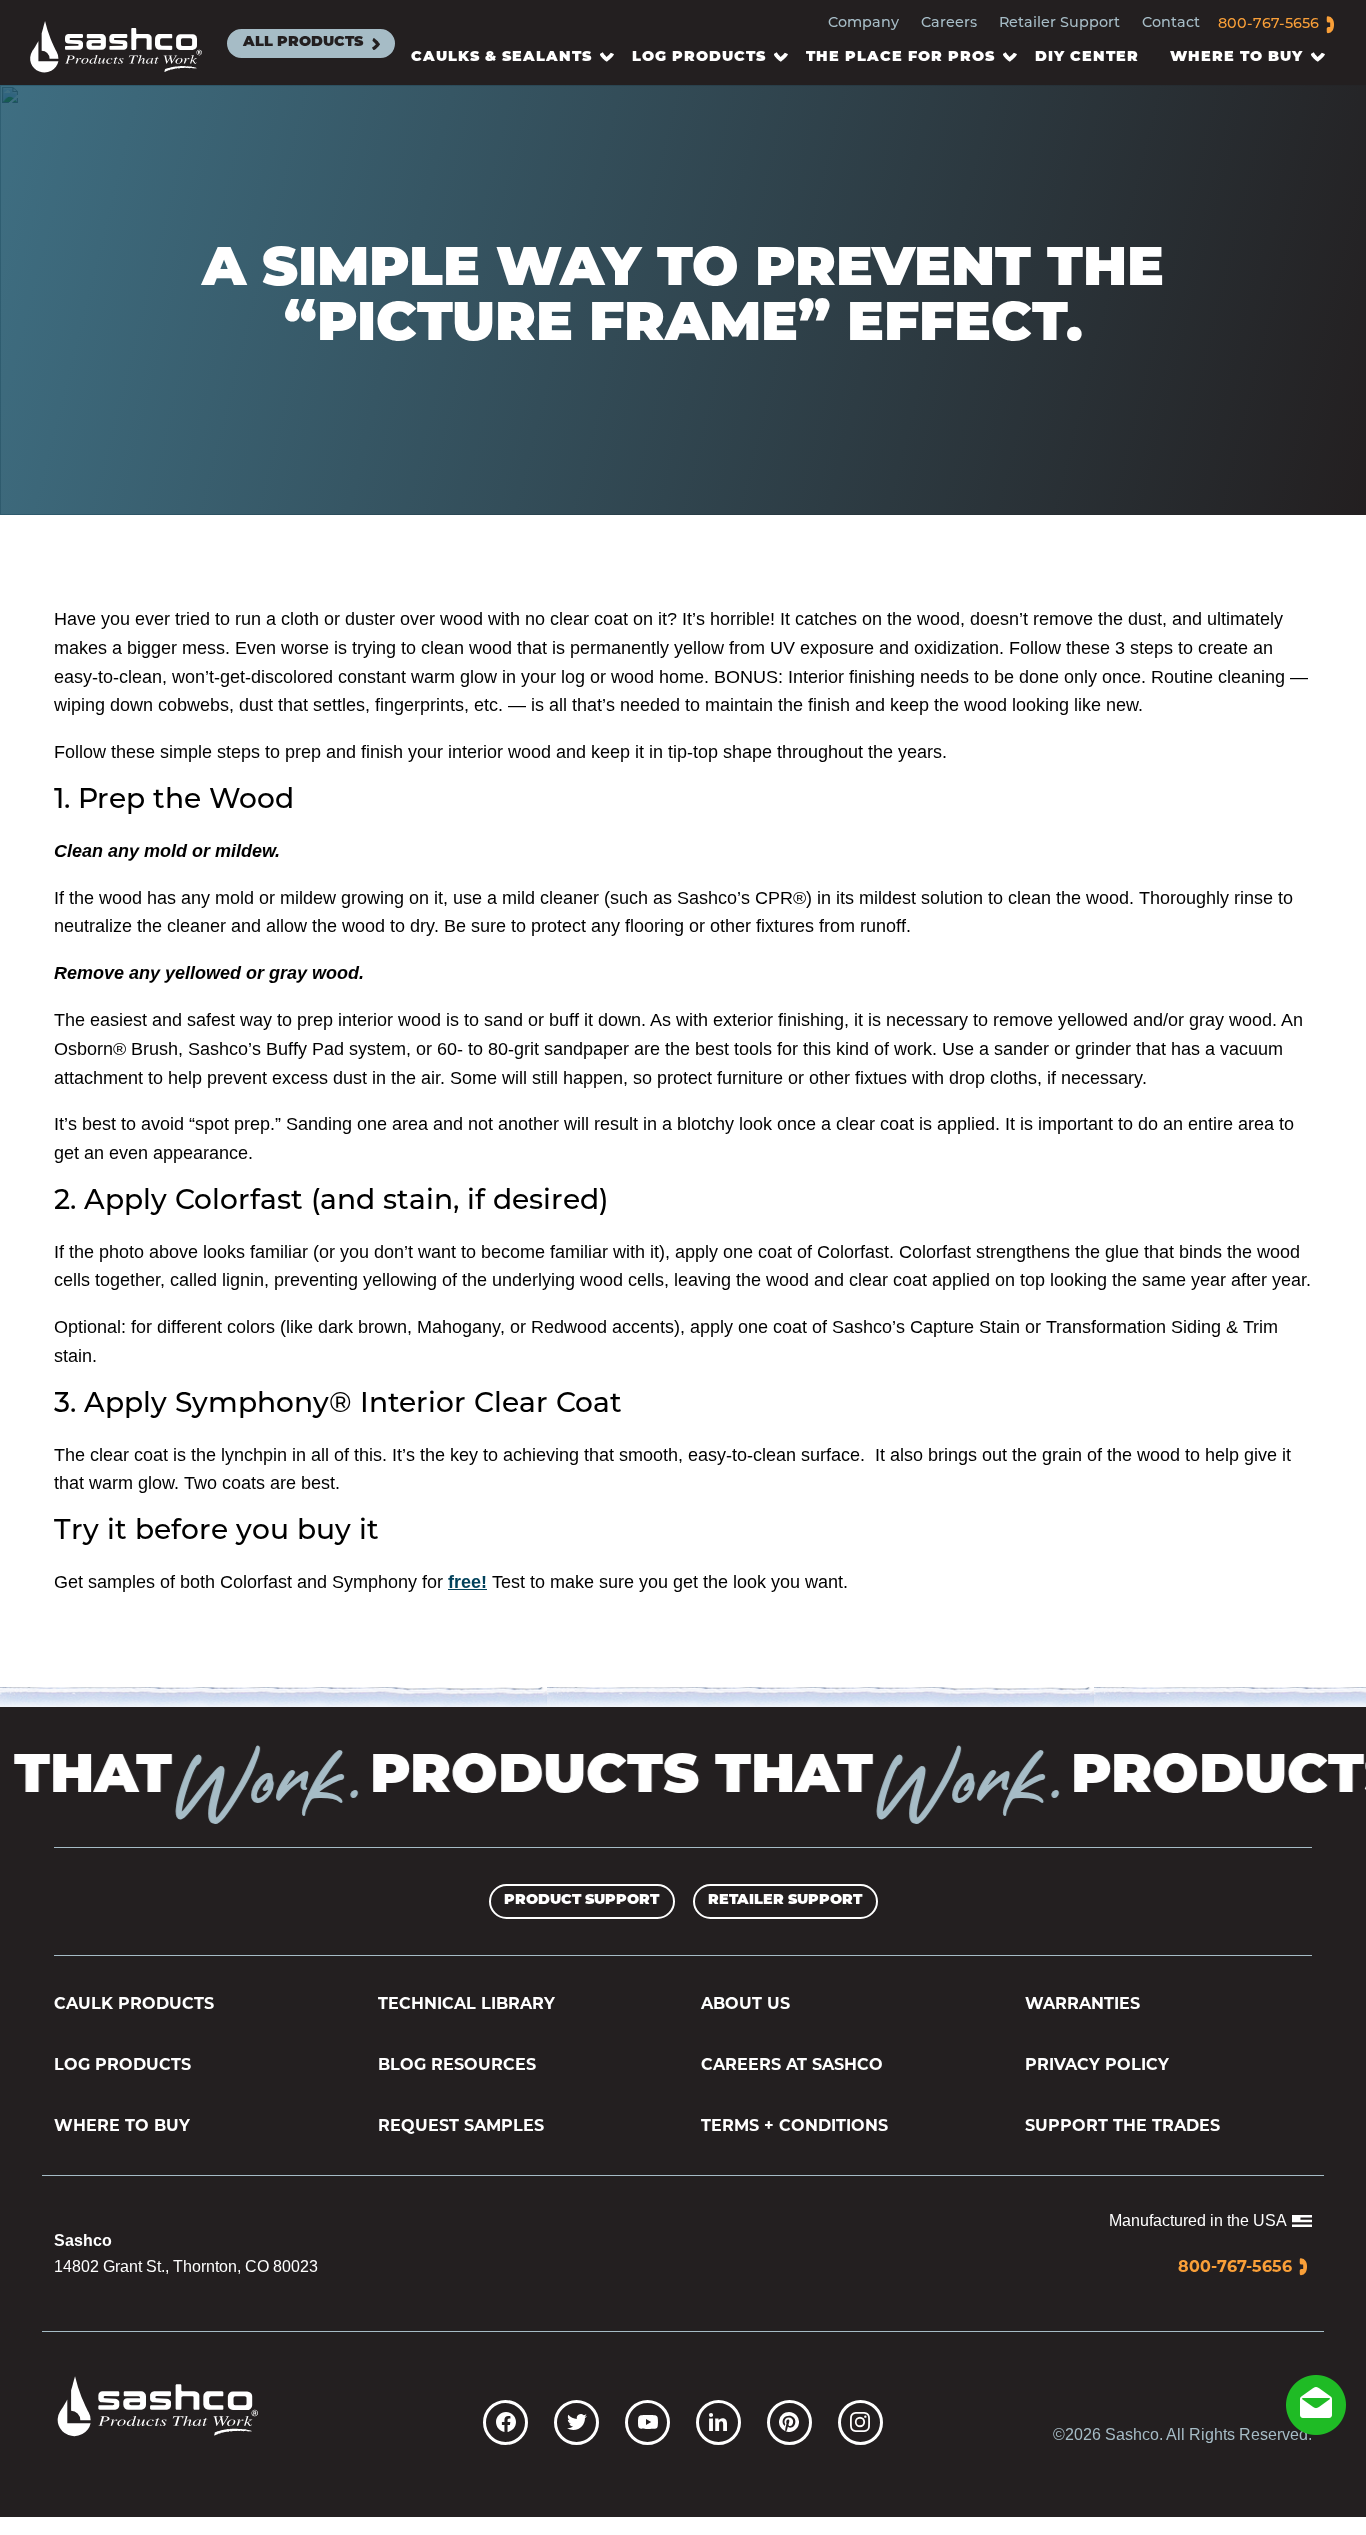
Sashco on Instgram (860, 2422)
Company (863, 23)
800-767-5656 (1268, 24)
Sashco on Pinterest (789, 2422)
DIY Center (1087, 57)
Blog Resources (457, 2064)
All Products (303, 42)
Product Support (581, 1900)
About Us (745, 2003)
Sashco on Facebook (505, 2422)
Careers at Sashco (792, 2064)
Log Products (122, 2064)
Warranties (1082, 2003)
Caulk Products (134, 2003)
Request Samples (461, 2125)
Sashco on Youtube (647, 2422)
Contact (1171, 23)
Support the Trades (1122, 2125)
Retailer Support (1059, 23)
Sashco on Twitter (576, 2422)
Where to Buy (122, 2125)
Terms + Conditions (794, 2125)
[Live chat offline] (1316, 2405)
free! (467, 1582)
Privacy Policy (1097, 2064)
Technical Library (466, 2003)
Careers (949, 23)
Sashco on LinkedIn (718, 2422)
